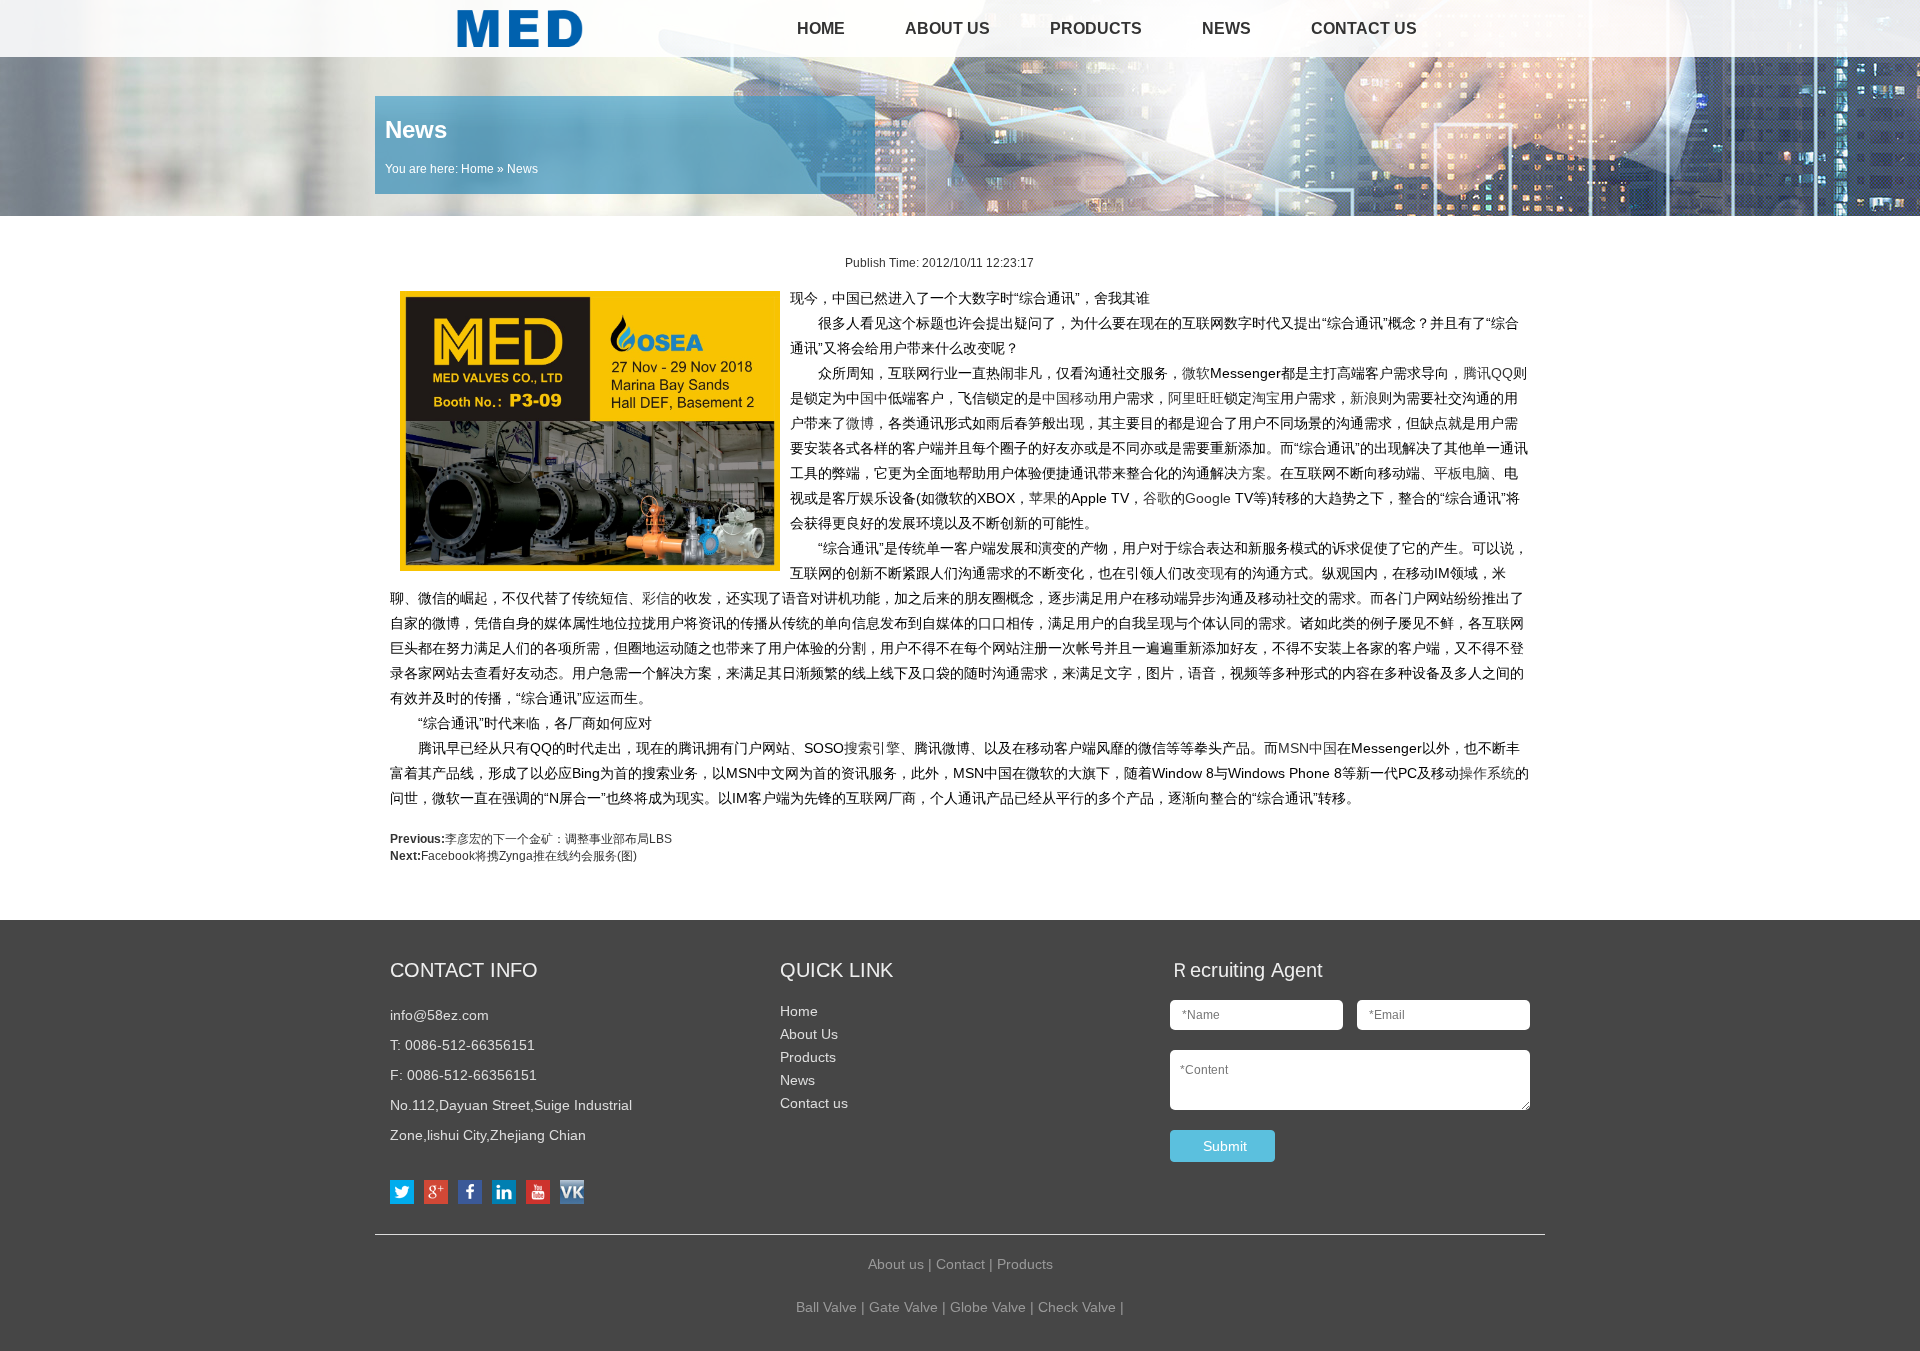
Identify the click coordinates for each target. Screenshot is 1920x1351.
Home (821, 28)
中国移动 (1070, 398)
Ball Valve (826, 1307)
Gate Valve (903, 1307)
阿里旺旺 (1196, 398)
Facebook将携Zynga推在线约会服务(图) (529, 856)
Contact (960, 1264)
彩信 (656, 598)
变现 (1210, 573)
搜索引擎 (872, 748)
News (1226, 28)
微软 (1196, 373)
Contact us (1364, 28)
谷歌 (1157, 498)
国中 (874, 398)
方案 (1252, 473)
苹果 (1043, 498)
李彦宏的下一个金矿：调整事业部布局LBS (558, 839)
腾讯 (1477, 373)
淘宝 (1266, 398)
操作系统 (1487, 773)
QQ (1502, 373)
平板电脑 (1462, 473)
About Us (947, 28)
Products (1096, 28)
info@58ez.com (439, 1015)
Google (1208, 498)
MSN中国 (1307, 748)
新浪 (1364, 398)
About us (896, 1264)
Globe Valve (988, 1307)
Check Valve (1077, 1307)
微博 (860, 423)
